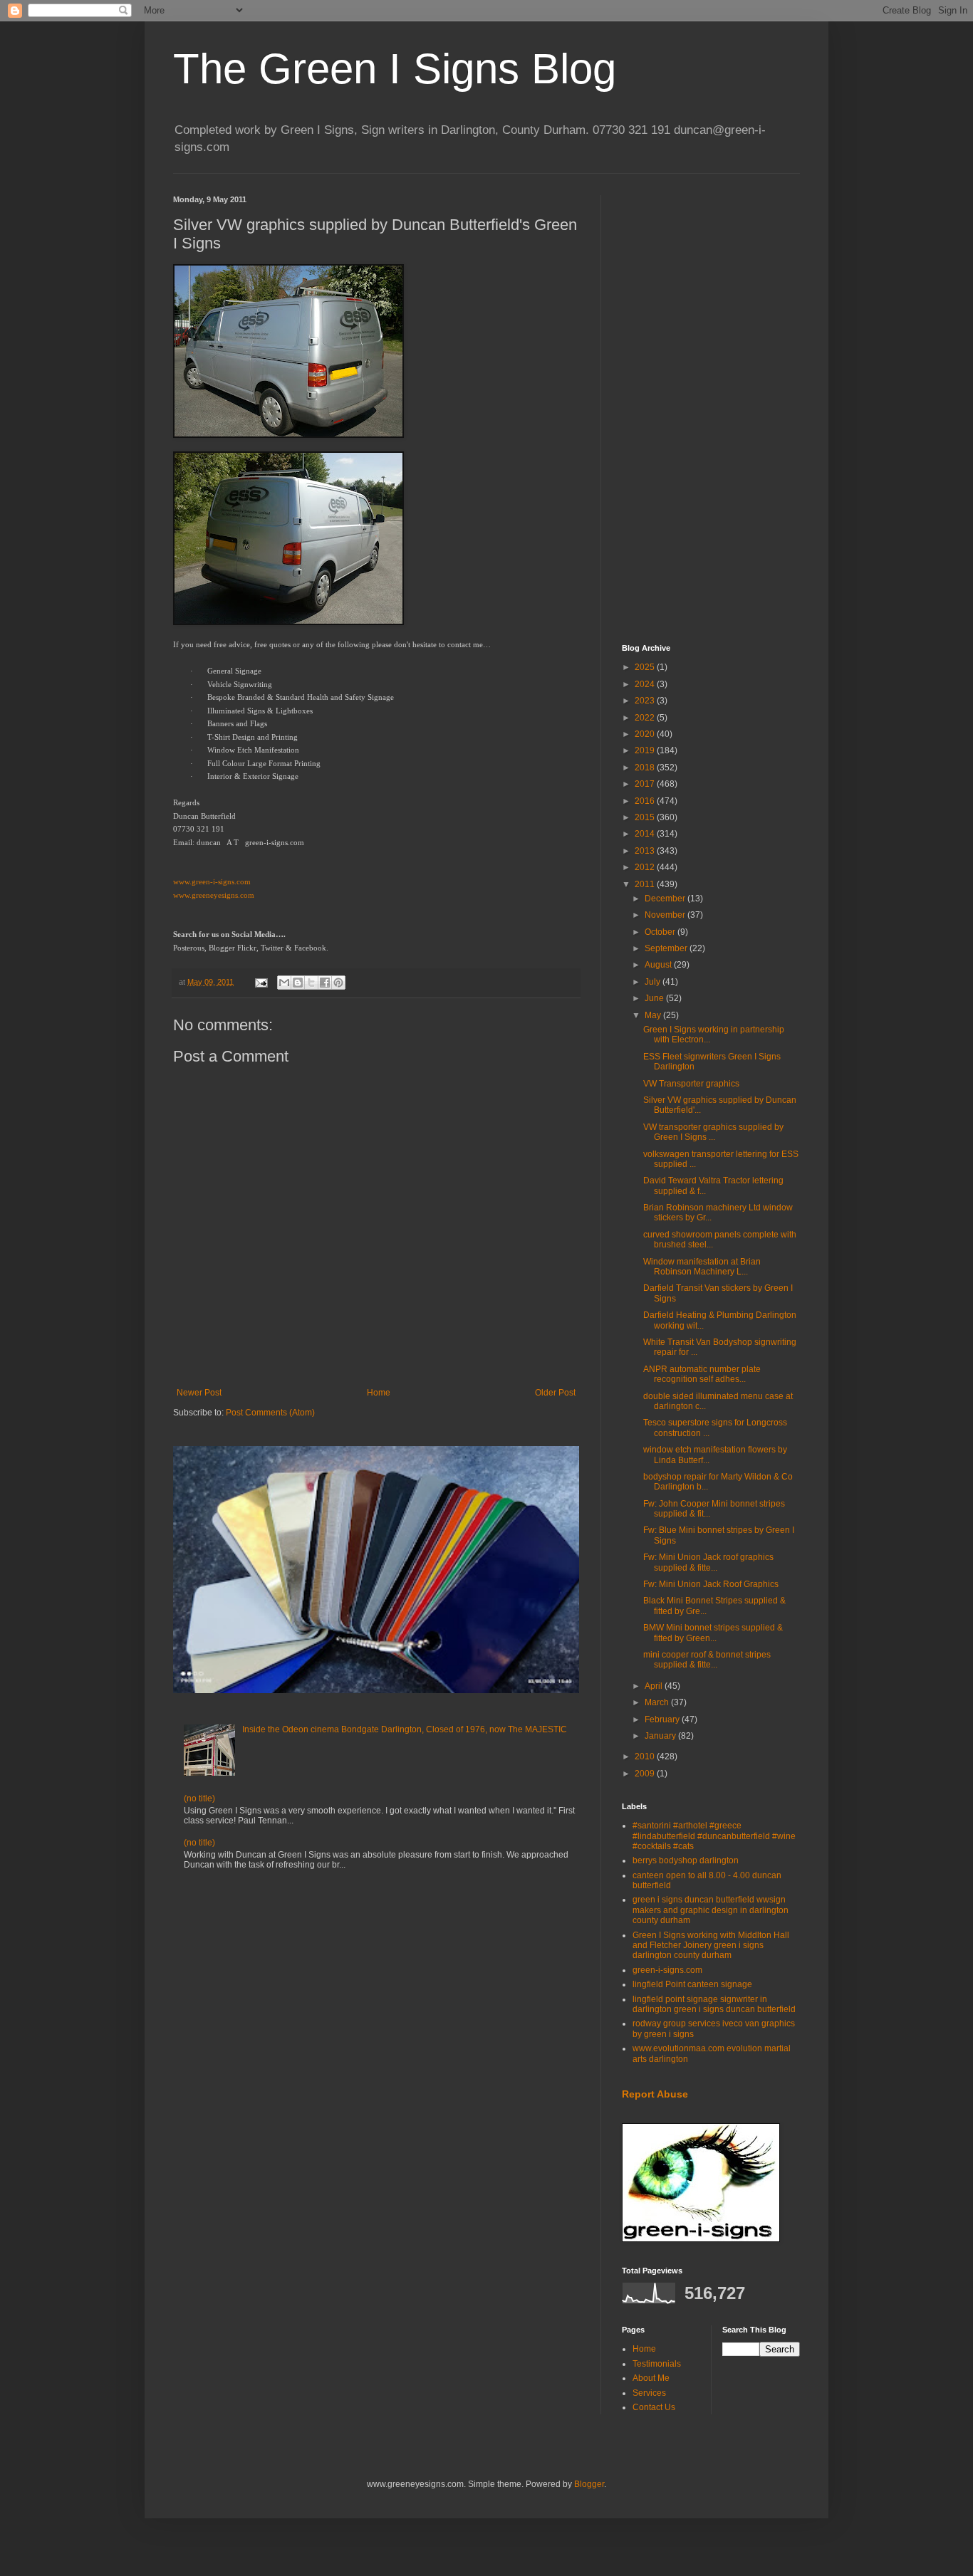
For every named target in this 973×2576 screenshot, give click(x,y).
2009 (646, 1774)
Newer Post (199, 1393)
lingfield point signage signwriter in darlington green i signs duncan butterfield (714, 2004)
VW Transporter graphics (691, 1084)
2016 (646, 801)
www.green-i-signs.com (212, 882)
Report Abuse (655, 2094)
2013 (646, 851)
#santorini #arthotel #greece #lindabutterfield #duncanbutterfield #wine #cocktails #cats (714, 1836)
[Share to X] (311, 983)
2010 (646, 1756)
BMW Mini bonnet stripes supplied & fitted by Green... (713, 1633)
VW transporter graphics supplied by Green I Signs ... (713, 1132)
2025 (646, 667)
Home (379, 1393)
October (661, 932)
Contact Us (654, 2407)
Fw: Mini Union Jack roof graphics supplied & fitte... (708, 1562)
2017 (646, 784)
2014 (646, 834)
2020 (646, 734)
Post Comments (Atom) (270, 1413)
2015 (646, 817)
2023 (646, 701)
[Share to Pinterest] (338, 983)
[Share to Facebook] (325, 983)
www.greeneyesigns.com (214, 895)
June (655, 998)
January (661, 1736)
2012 (646, 867)
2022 (646, 718)
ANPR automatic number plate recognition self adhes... (702, 1374)
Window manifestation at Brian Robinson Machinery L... (702, 1267)
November (666, 915)
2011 (646, 884)
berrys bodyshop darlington (686, 1860)
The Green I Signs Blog (395, 69)
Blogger (589, 2484)
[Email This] (284, 983)
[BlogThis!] (298, 983)
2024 (646, 684)
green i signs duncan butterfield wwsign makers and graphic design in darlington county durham (711, 1910)
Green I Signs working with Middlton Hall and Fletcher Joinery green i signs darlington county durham (711, 1946)
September (667, 948)
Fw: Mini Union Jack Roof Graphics (711, 1584)
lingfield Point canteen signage (692, 1984)
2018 (646, 768)
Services (649, 2393)
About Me (651, 2378)
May (654, 1015)
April (655, 1686)
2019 (646, 750)
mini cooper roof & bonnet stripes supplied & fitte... (707, 1660)
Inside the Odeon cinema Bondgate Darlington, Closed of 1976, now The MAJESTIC (405, 1729)
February (663, 1719)
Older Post (555, 1393)
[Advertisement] (711, 409)
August (659, 965)
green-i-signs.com (667, 1970)
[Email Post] (261, 982)
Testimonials (657, 2364)
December (666, 899)
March (658, 1702)
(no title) (199, 1799)
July (654, 982)
